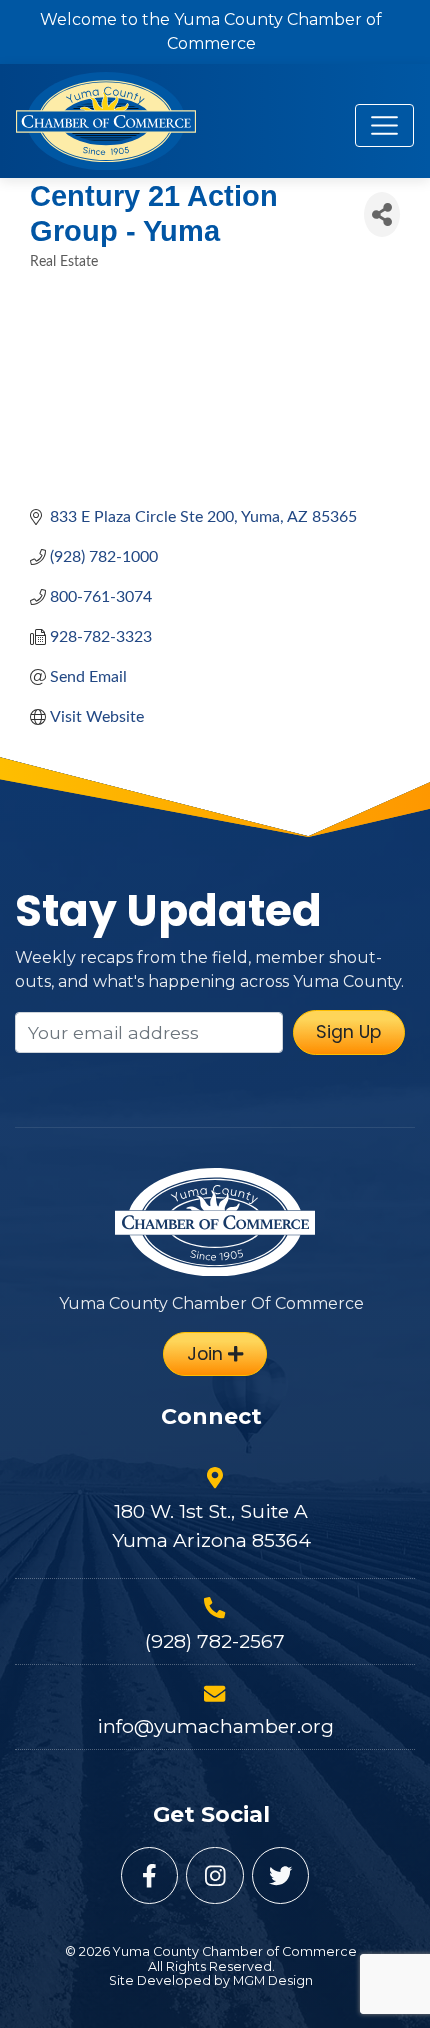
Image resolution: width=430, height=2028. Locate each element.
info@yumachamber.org (215, 1726)
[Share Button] (382, 214)
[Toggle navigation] (384, 125)
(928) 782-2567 (215, 1641)
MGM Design (273, 1980)
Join (207, 1354)
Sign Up (348, 1032)
